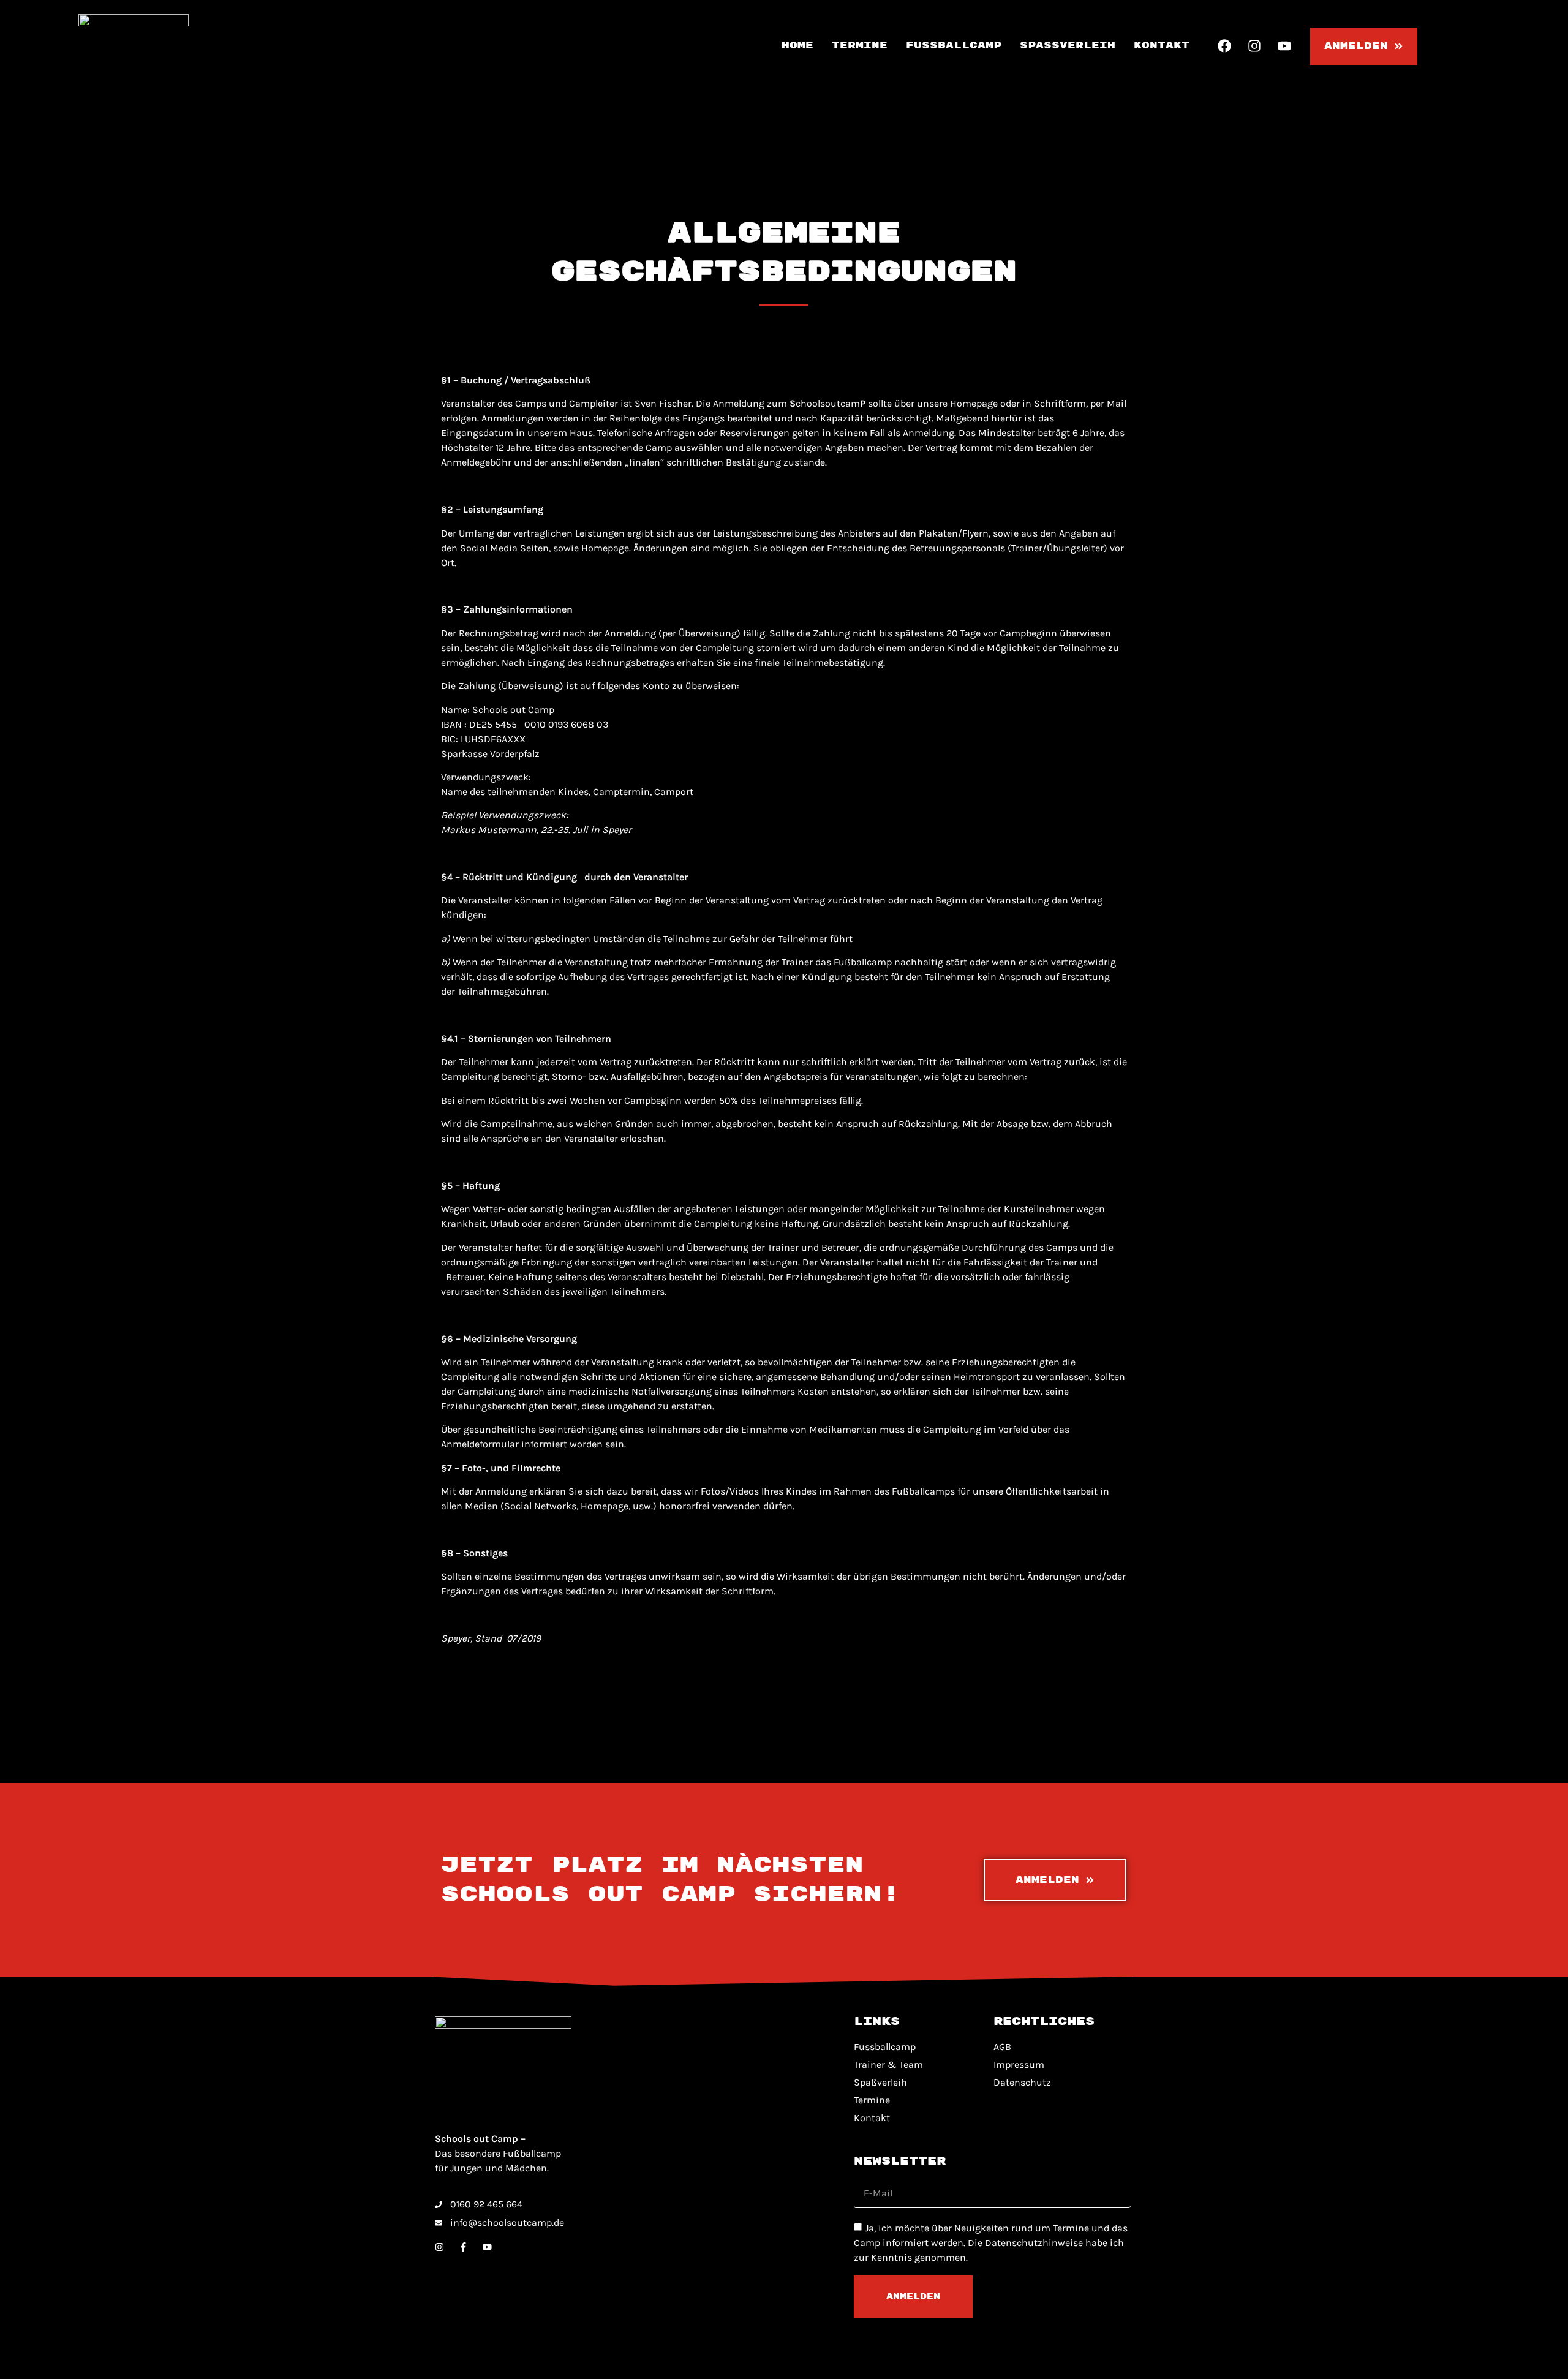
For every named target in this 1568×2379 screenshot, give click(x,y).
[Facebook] (1224, 46)
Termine (860, 46)
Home (797, 46)
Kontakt (1162, 46)
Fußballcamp (954, 46)
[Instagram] (1254, 46)
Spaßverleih (1068, 46)
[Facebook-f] (463, 2247)
